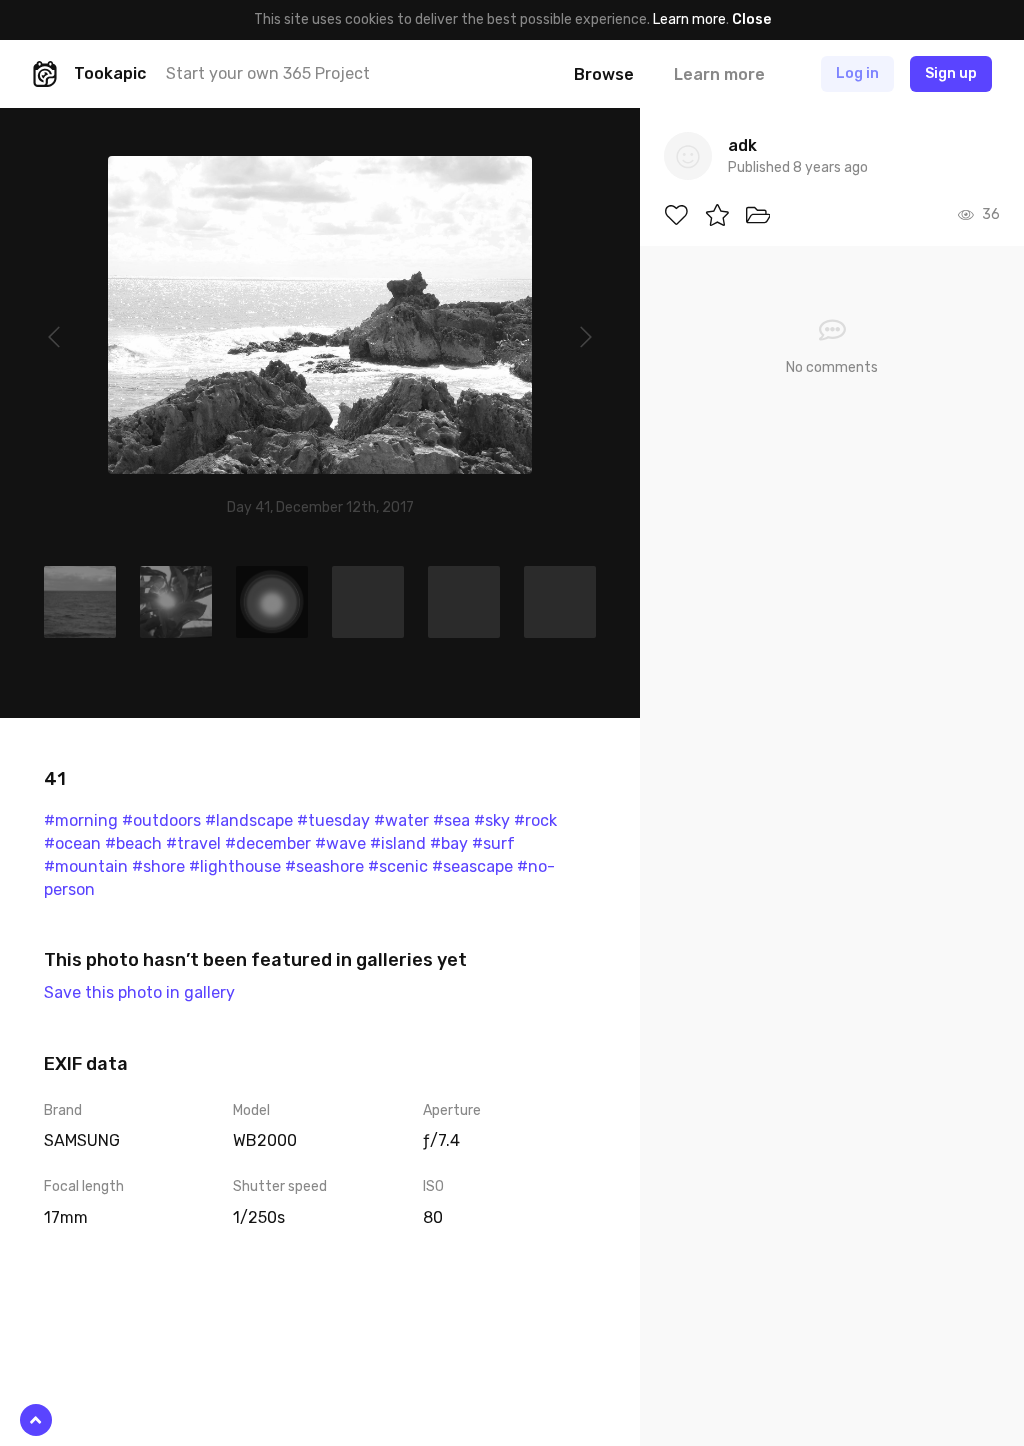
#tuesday (333, 820)
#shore (158, 866)
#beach (133, 843)
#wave (340, 843)
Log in (857, 73)
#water (401, 820)
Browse (604, 74)
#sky (492, 820)
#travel (193, 843)
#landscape (249, 820)
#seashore (324, 866)
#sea (451, 820)
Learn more (689, 19)
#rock (535, 820)
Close (751, 19)
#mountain (86, 866)
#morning (81, 820)
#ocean (72, 843)
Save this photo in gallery (139, 992)
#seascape (472, 866)
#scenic (398, 866)
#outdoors (161, 820)
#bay (449, 843)
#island (398, 843)
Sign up (951, 73)
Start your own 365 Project (268, 73)
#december (268, 843)
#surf (493, 843)
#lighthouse (235, 866)
